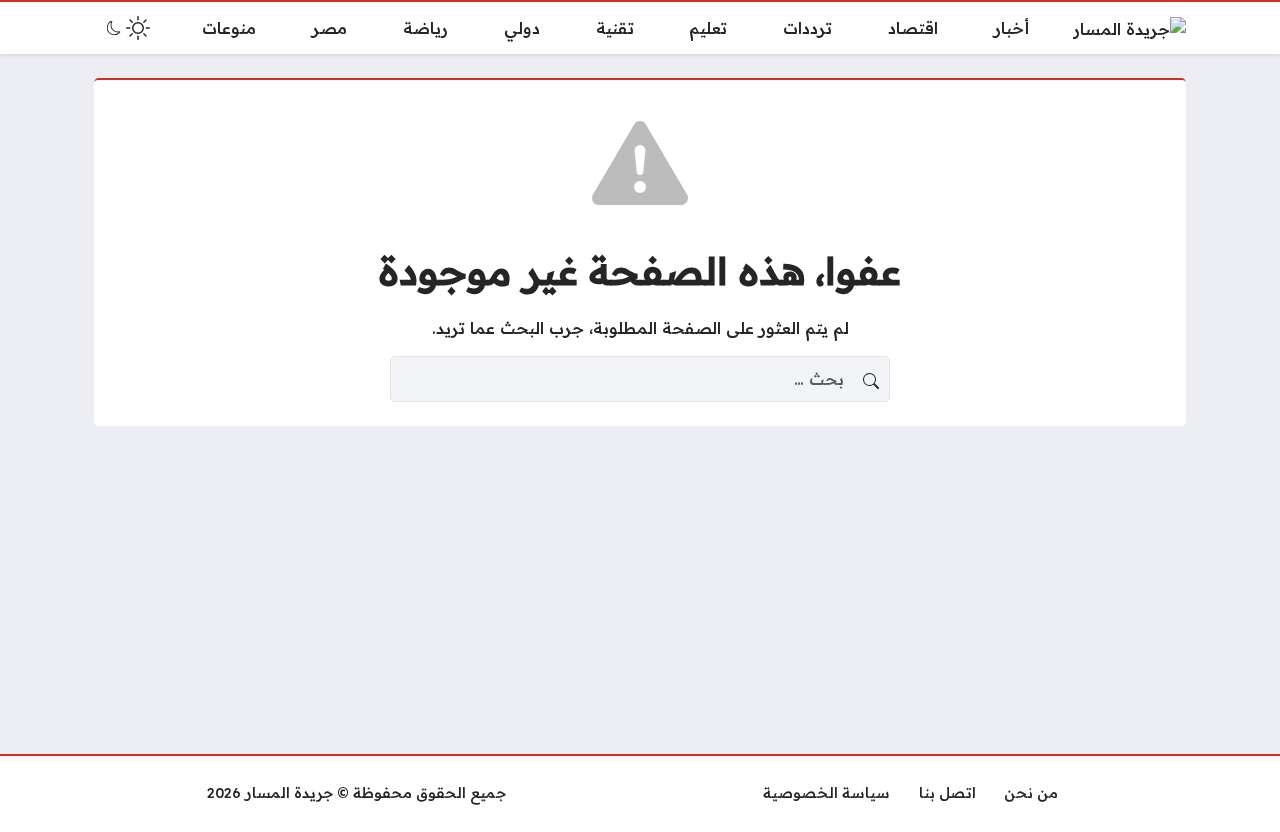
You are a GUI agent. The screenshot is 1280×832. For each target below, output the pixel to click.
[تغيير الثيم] (126, 28)
